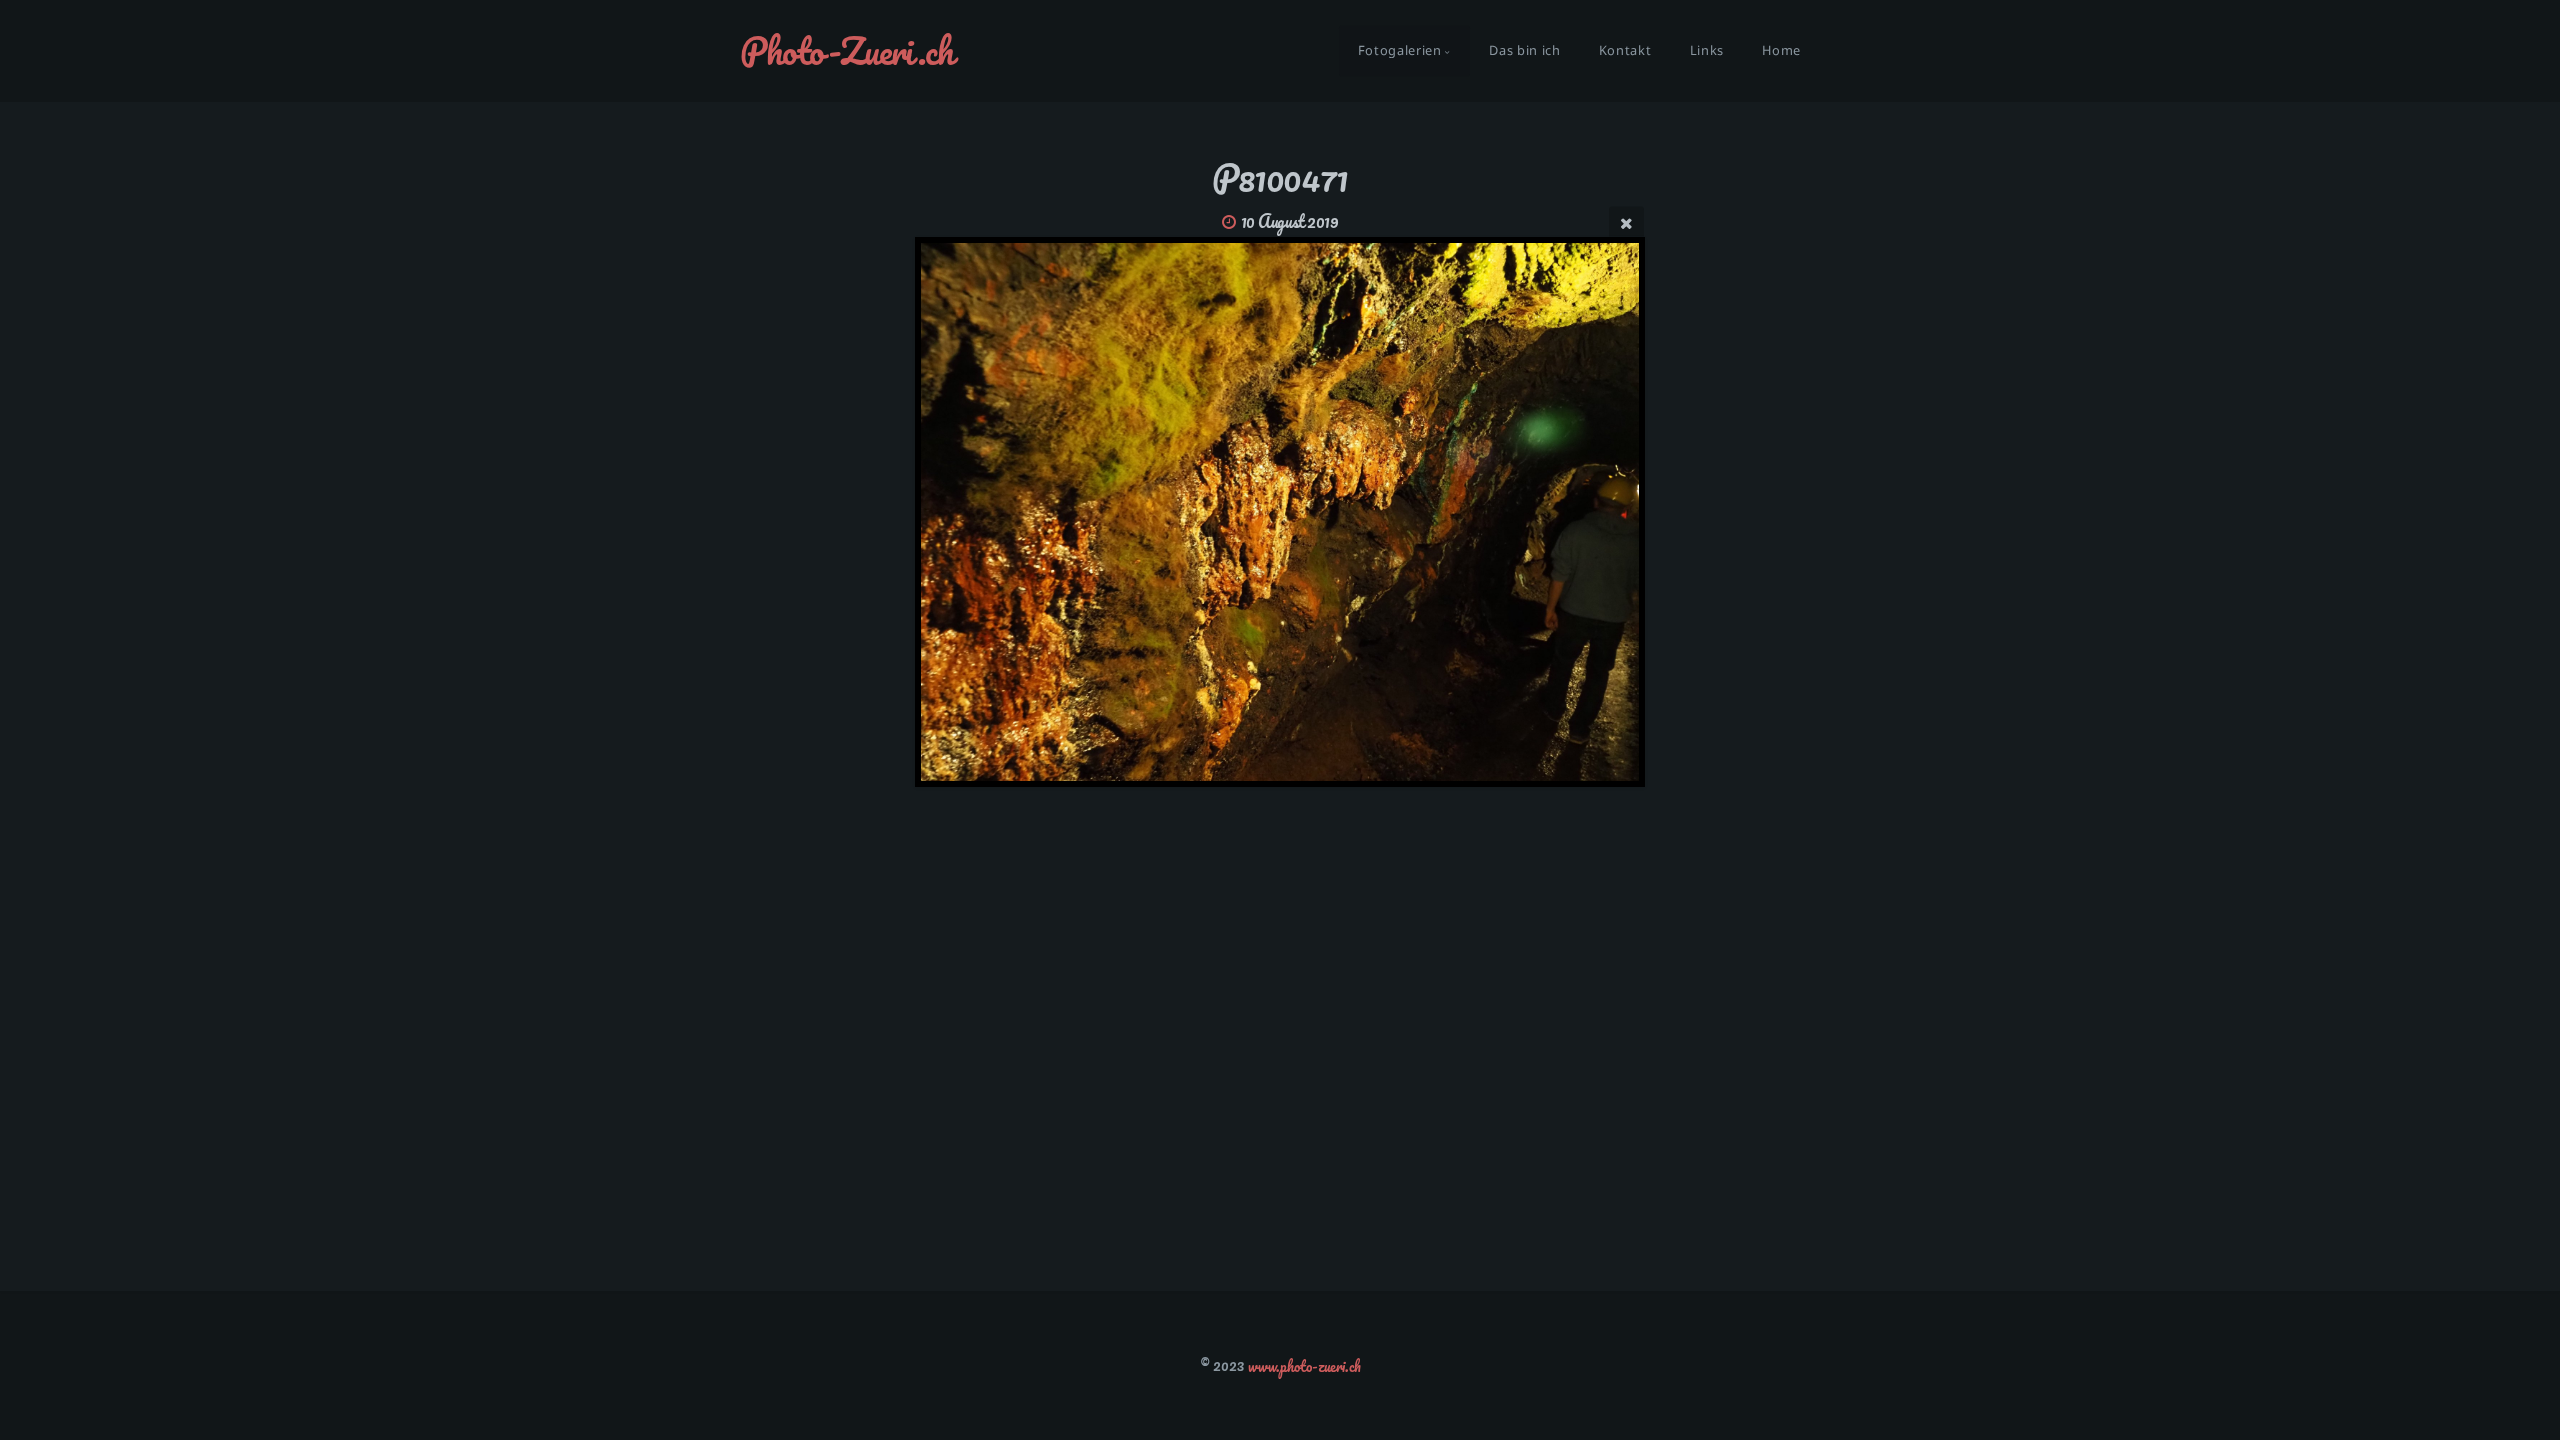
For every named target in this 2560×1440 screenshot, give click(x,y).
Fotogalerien (1400, 51)
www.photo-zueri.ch (1304, 1365)
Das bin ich (1524, 51)
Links (1707, 51)
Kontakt (1625, 51)
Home (1781, 51)
